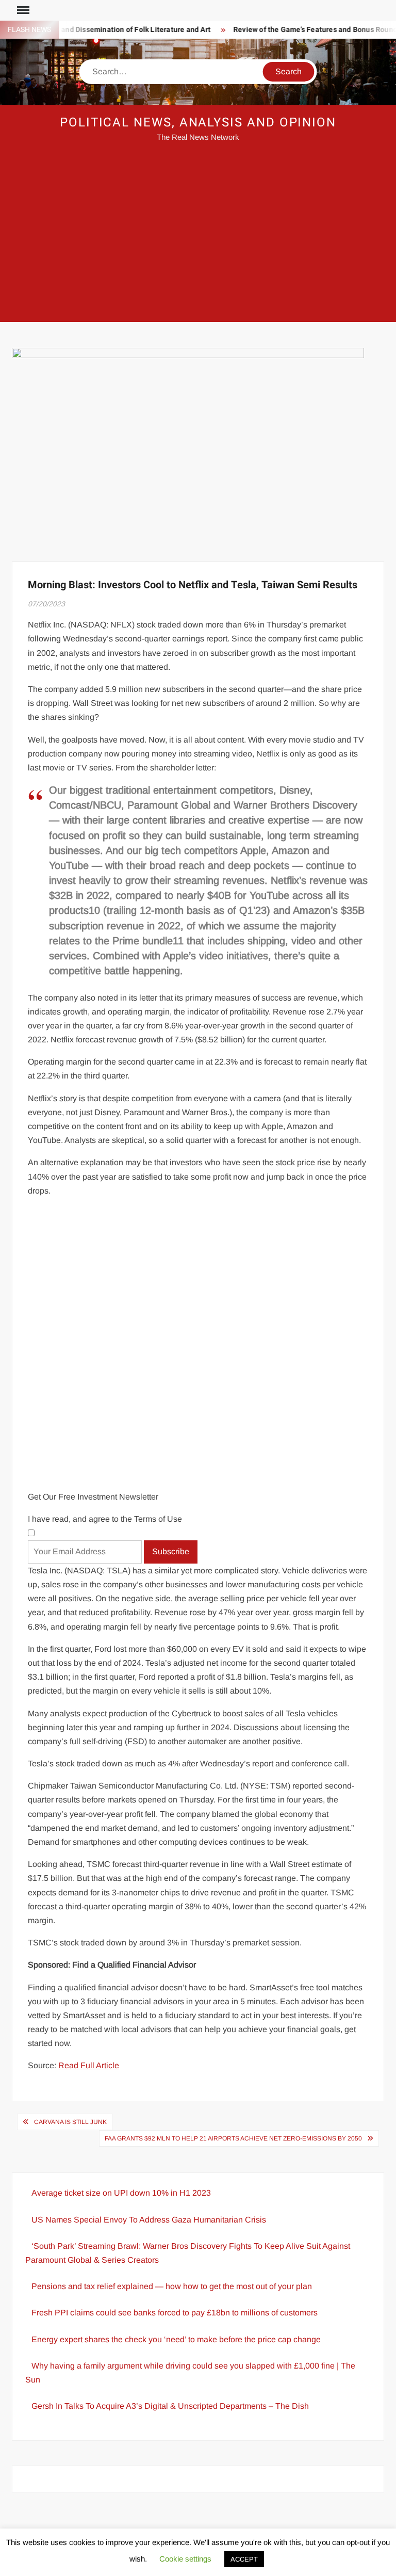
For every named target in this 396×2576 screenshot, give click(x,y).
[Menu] (22, 10)
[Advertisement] (198, 239)
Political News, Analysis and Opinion (198, 123)
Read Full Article (89, 2065)
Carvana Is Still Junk (70, 2122)
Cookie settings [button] (185, 2559)
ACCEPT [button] (244, 2559)
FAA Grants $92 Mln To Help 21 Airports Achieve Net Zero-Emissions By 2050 (233, 2138)
